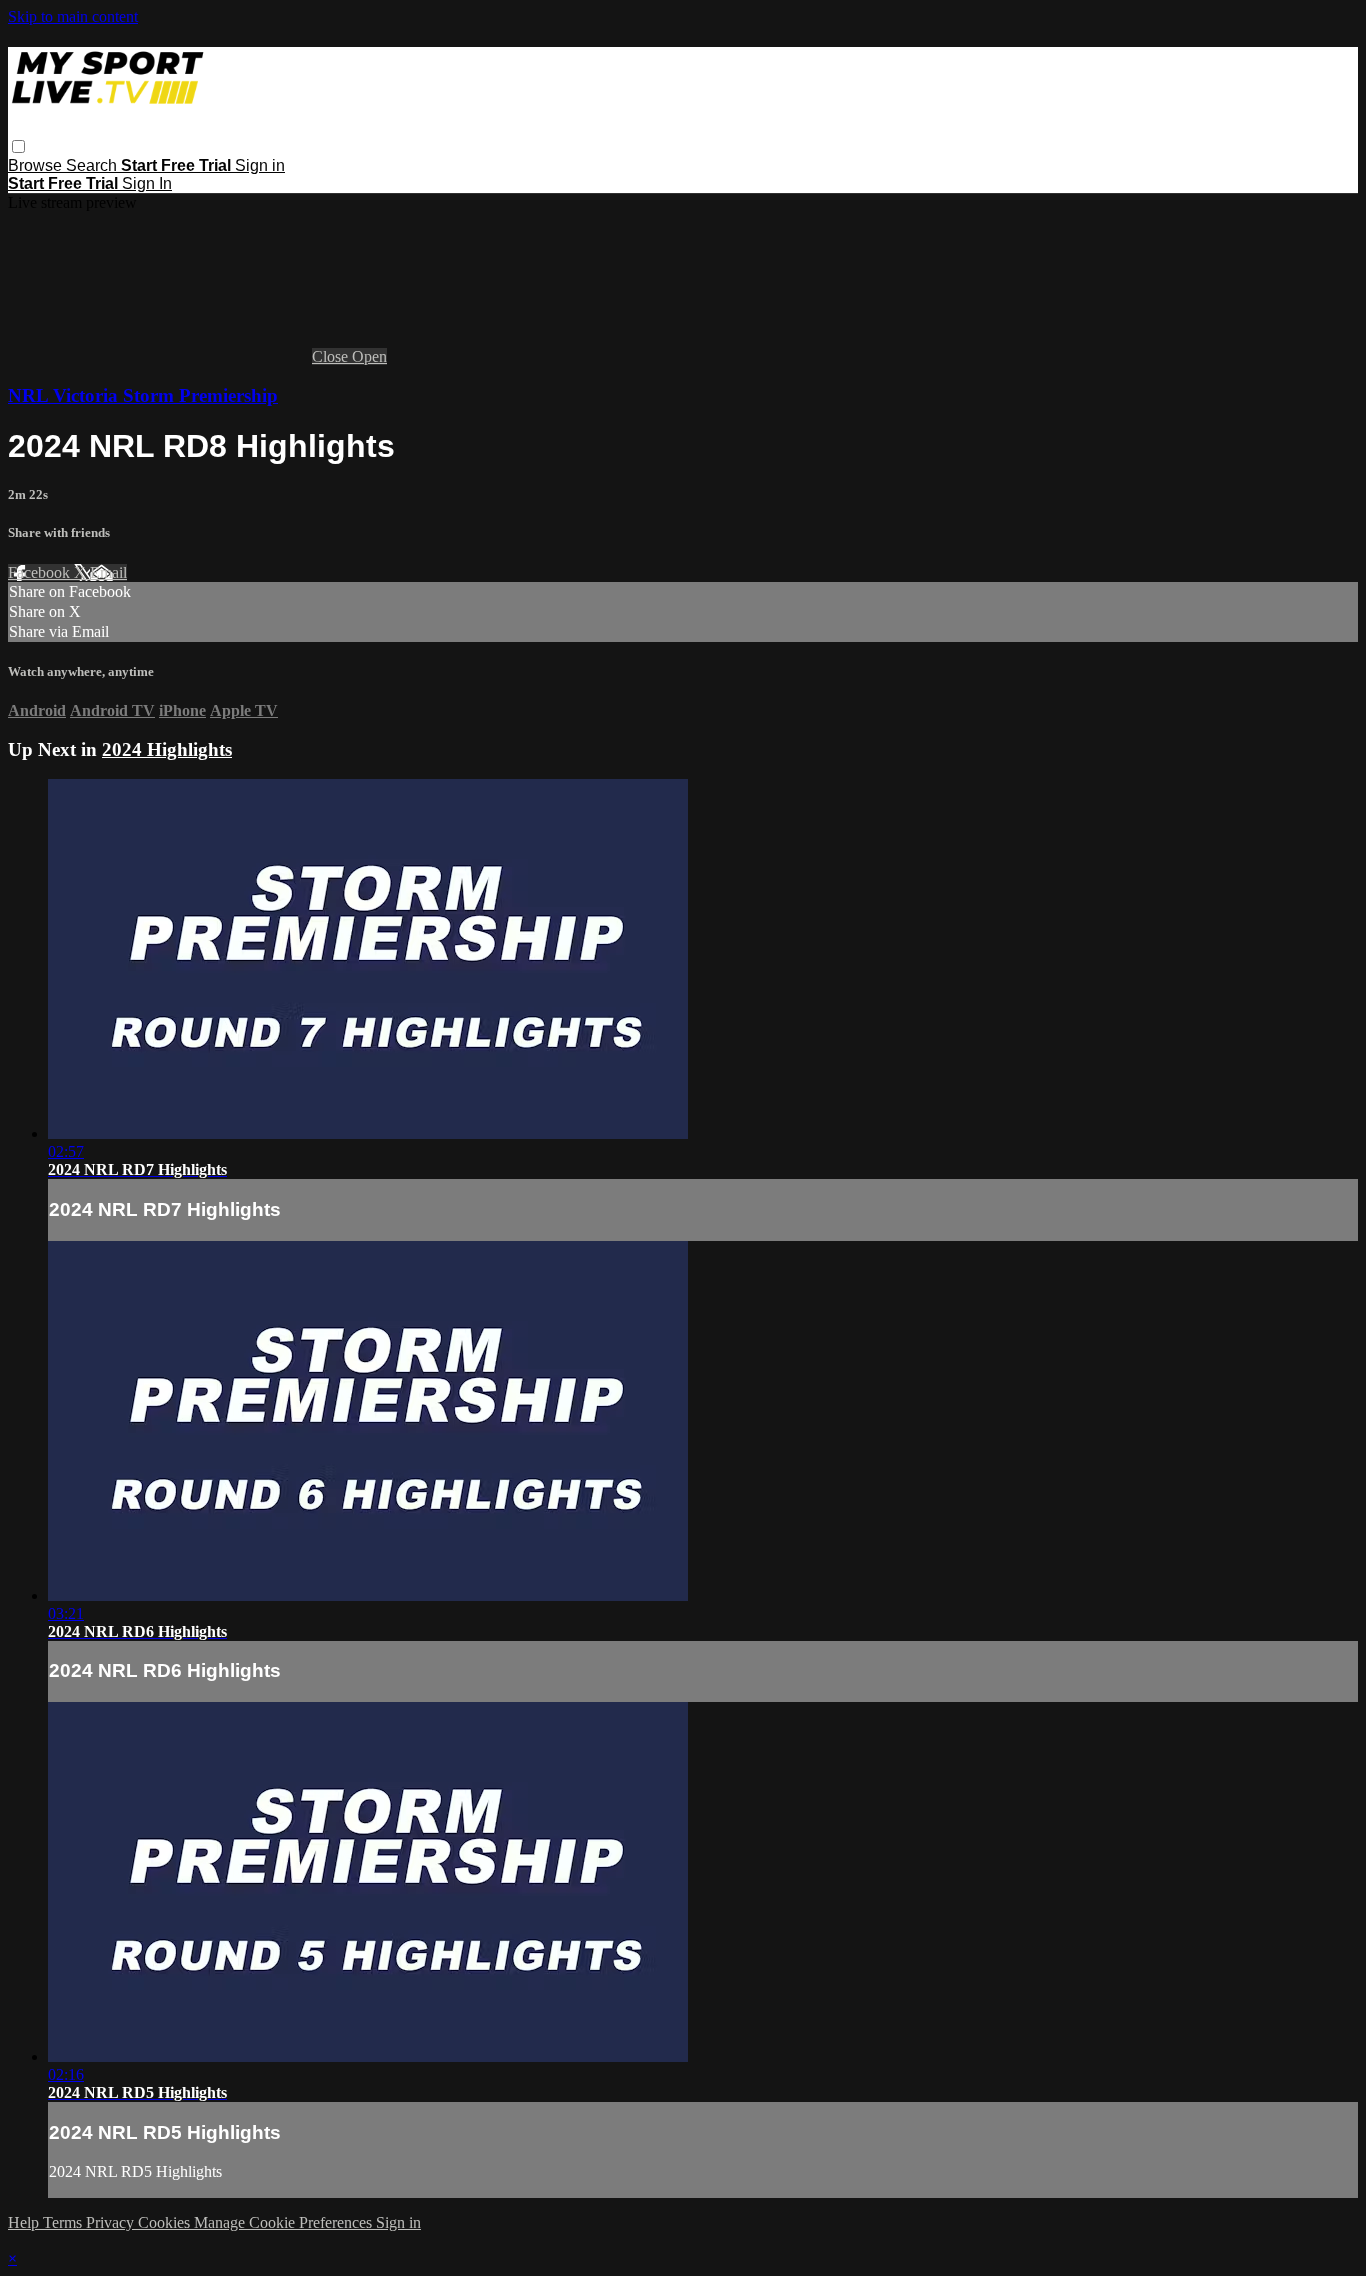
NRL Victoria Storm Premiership (143, 395)
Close (332, 356)
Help (25, 2222)
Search (93, 165)
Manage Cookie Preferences (285, 2222)
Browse (37, 165)
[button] (18, 146)
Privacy (112, 2222)
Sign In (147, 183)
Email (108, 572)
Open (369, 356)
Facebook (41, 572)
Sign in (260, 165)
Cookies (166, 2222)
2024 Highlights (167, 749)
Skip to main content (73, 16)
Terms (64, 2222)
